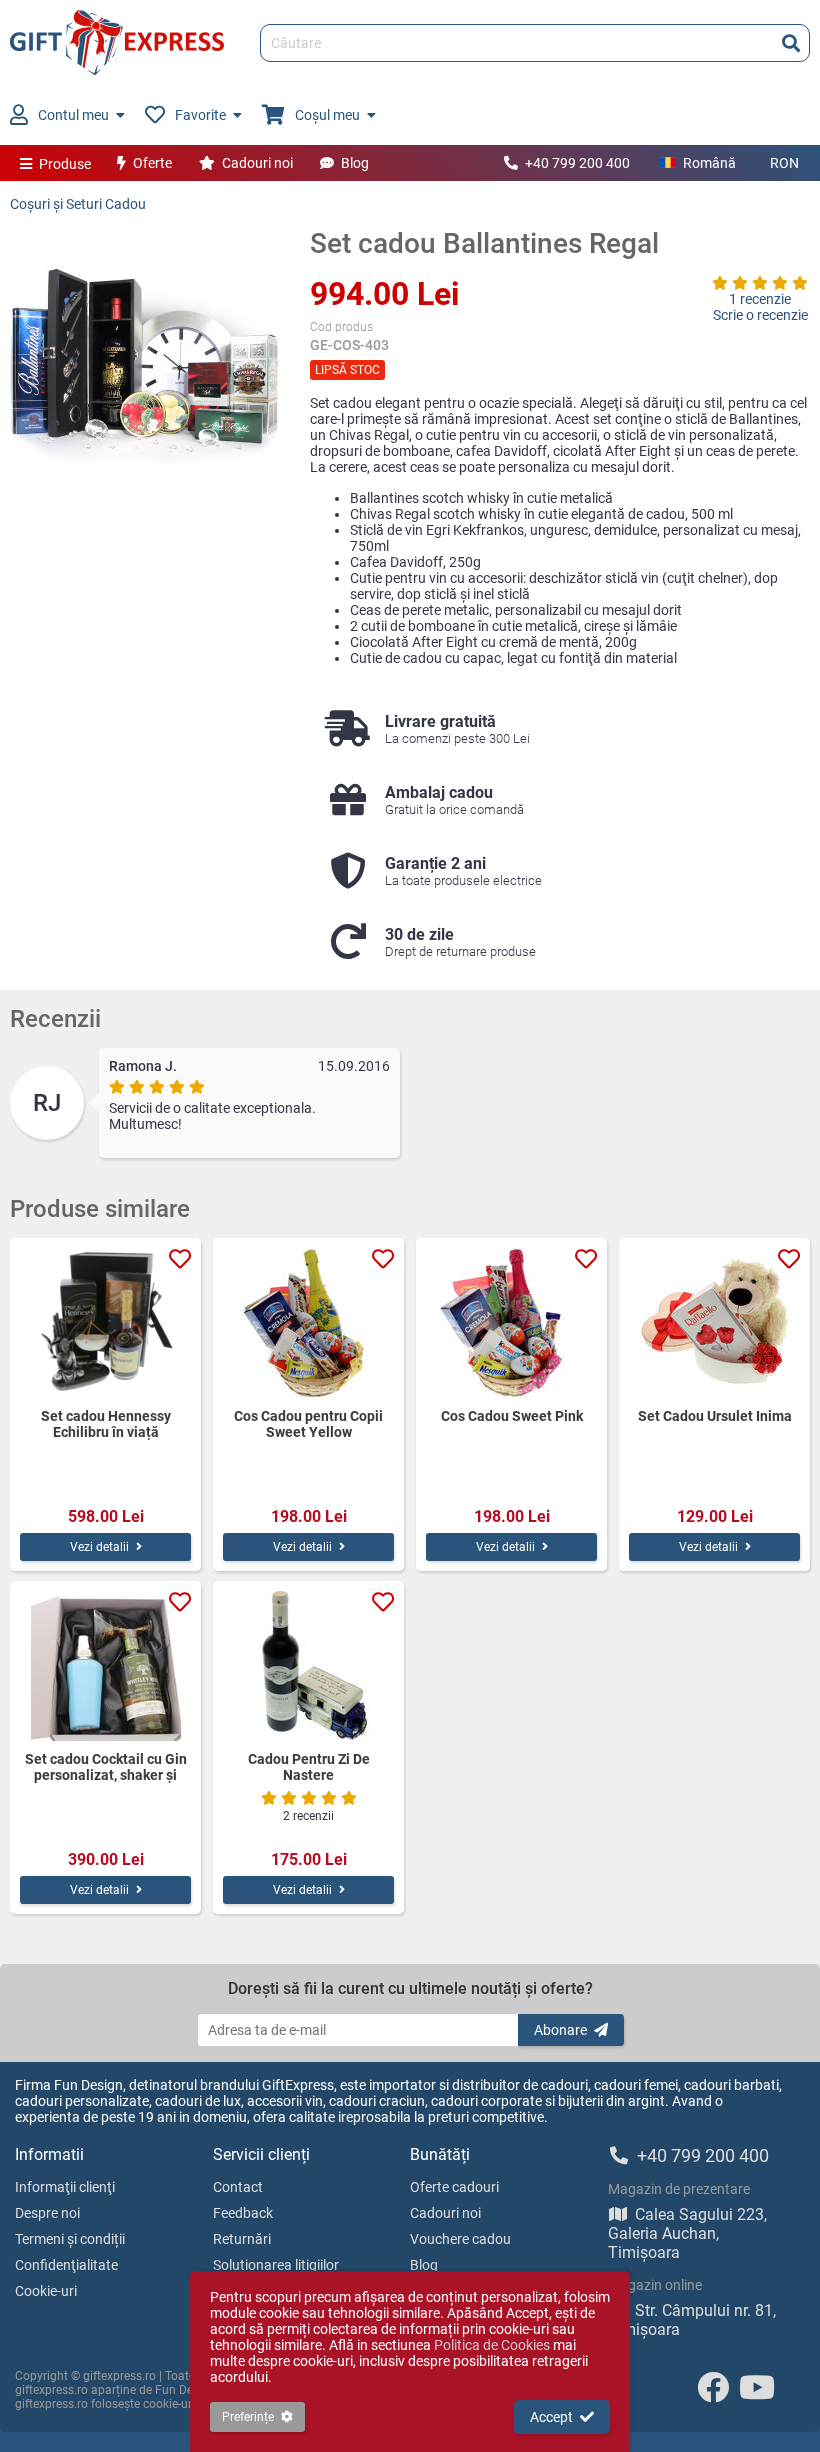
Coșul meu (327, 115)
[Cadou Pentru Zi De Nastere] (308, 1666)
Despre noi (47, 2213)
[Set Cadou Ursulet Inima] (714, 1323)
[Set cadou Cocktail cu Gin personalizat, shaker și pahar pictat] (105, 1666)
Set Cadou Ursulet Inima (715, 1416)
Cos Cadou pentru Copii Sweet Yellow (308, 1424)
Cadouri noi (257, 163)
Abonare (560, 2030)
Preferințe (248, 2417)
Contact (238, 2187)
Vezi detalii (99, 1547)
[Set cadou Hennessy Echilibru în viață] (105, 1323)
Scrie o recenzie (760, 315)
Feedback (243, 2213)
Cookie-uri (46, 2291)
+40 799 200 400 (577, 163)
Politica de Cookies (492, 2345)
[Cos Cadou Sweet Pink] (511, 1323)
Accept (551, 2417)
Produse (65, 164)
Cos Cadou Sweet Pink (512, 1416)
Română (709, 163)
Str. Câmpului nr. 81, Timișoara (692, 2320)
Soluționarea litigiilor (276, 2265)
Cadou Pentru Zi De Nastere (309, 1767)
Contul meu (73, 115)
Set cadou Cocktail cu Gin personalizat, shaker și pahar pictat (106, 1767)
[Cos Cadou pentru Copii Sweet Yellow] (308, 1323)
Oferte (152, 163)
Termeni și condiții (70, 2239)
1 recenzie (760, 299)
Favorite (200, 115)
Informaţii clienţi (65, 2187)
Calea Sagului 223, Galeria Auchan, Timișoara (687, 2233)
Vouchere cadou (460, 2239)
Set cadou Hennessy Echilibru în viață (106, 1424)
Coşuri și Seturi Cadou (78, 204)
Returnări (242, 2239)
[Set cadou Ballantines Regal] (145, 362)
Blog (355, 163)
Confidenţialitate (66, 2265)
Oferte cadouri (454, 2187)
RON (784, 163)
